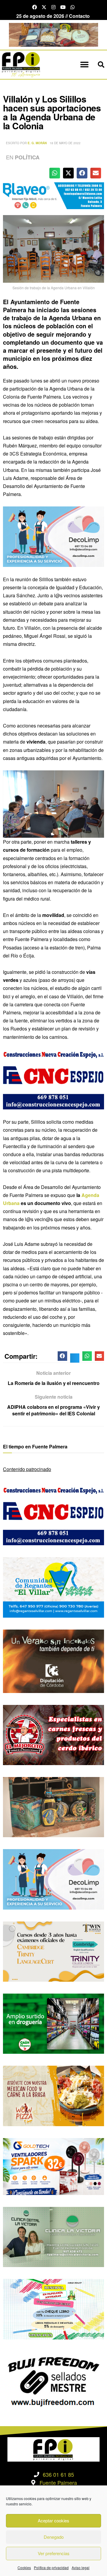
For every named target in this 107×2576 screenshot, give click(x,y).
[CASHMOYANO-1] (53, 2023)
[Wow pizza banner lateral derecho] (53, 2095)
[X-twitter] (44, 7)
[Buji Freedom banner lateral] (53, 2381)
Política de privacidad (51, 2568)
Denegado (54, 2537)
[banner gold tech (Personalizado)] (53, 2166)
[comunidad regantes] (53, 1587)
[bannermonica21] (53, 536)
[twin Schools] (53, 1951)
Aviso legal (81, 2568)
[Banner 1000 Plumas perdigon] (53, 1806)
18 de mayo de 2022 (65, 143)
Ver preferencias (54, 2553)
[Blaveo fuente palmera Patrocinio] (53, 195)
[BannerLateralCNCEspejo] (53, 1079)
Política (27, 157)
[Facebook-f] (34, 7)
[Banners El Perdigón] (53, 34)
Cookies (24, 2568)
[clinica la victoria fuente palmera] (53, 2236)
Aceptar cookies (53, 2520)
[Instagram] (53, 7)
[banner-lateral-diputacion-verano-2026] (53, 1660)
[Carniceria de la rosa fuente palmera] (53, 1734)
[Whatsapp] (73, 7)
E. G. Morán (37, 143)
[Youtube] (63, 7)
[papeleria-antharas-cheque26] (53, 2309)
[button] (84, 65)
